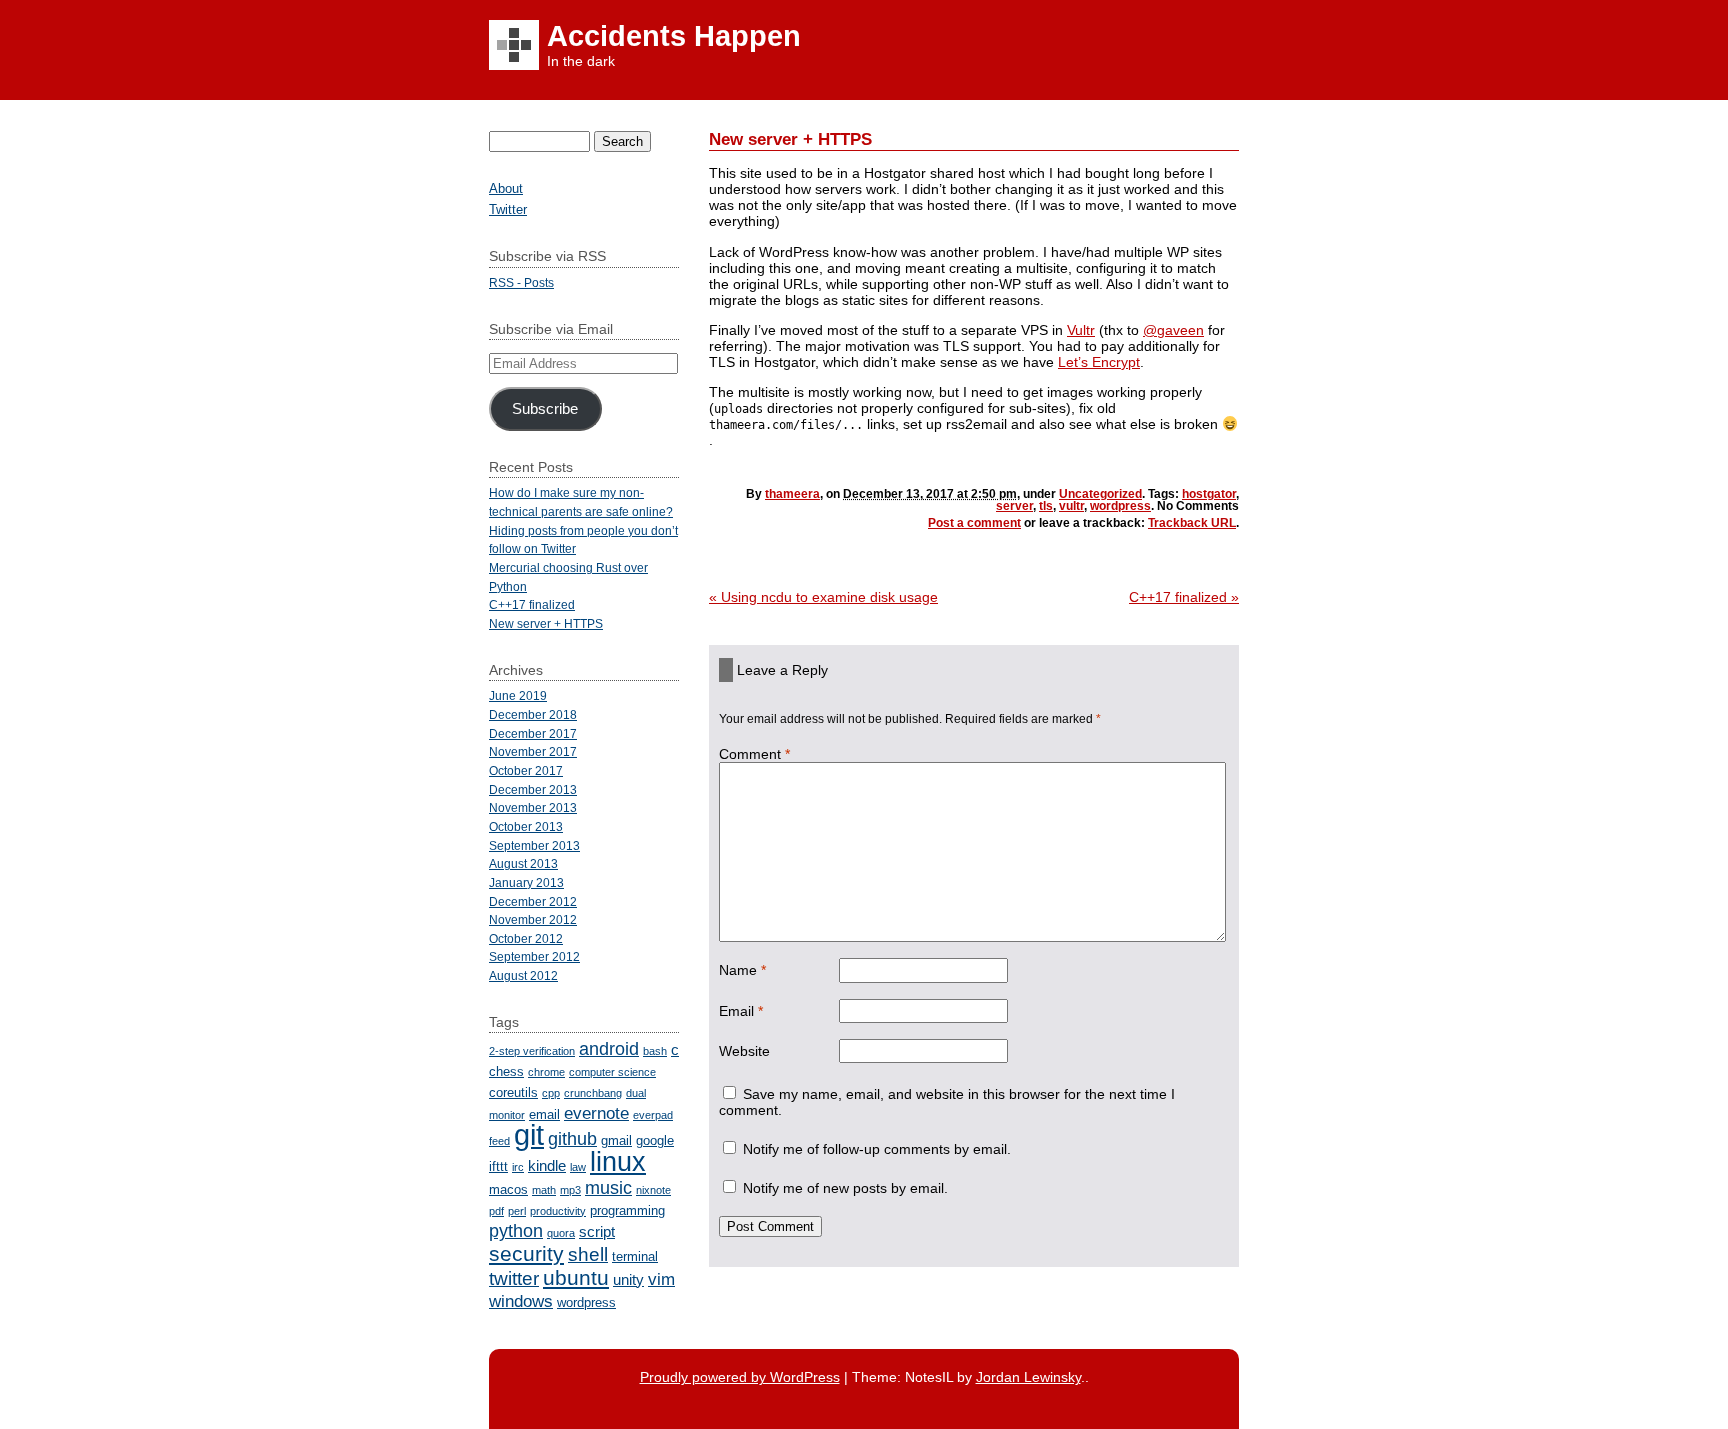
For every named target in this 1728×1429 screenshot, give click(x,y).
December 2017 (533, 733)
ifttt (498, 1166)
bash (655, 1051)
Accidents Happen (674, 36)
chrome (546, 1072)
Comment (754, 754)
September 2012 (534, 956)
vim (661, 1279)
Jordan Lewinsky (1028, 1377)
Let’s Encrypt (1099, 362)
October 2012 (526, 938)
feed (499, 1141)
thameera (792, 494)
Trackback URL (1192, 523)
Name (742, 970)
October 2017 (526, 770)
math (544, 1190)
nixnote (653, 1190)
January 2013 (526, 882)
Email (741, 1011)
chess (506, 1071)
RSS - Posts (521, 282)
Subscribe (545, 409)
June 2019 (518, 695)
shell (588, 1254)
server (1014, 506)
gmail (616, 1140)
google (655, 1140)
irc (518, 1167)
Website (744, 1051)
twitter (514, 1278)
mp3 (570, 1190)
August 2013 (523, 863)
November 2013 (533, 807)
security (526, 1254)
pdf (496, 1211)
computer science (612, 1072)
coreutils (513, 1092)
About (506, 188)
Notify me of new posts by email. (845, 1188)
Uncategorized (1100, 494)
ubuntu (576, 1278)
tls (1046, 506)
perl (517, 1211)
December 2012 (533, 901)
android (609, 1048)
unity (628, 1279)
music (608, 1187)
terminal (635, 1256)
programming (627, 1210)
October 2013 (526, 826)
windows (521, 1301)
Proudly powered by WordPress (740, 1377)
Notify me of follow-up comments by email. (877, 1149)
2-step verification (532, 1051)
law (578, 1167)
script (597, 1231)
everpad (653, 1115)
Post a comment (974, 523)
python (516, 1230)
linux (618, 1161)
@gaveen (1173, 330)
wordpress (1120, 506)
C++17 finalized (1184, 597)
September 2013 (534, 845)
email (544, 1114)
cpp (551, 1093)
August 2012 (523, 975)
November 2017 (533, 751)
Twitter (508, 209)
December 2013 (533, 789)
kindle (547, 1165)
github (572, 1138)
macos (508, 1189)
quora (561, 1233)
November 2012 (533, 919)
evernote (596, 1113)
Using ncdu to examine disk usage (823, 597)
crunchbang (593, 1093)
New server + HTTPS (546, 623)
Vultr (1081, 330)
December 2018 (533, 714)
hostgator (1209, 494)
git (529, 1134)
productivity (558, 1211)
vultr (1071, 506)
